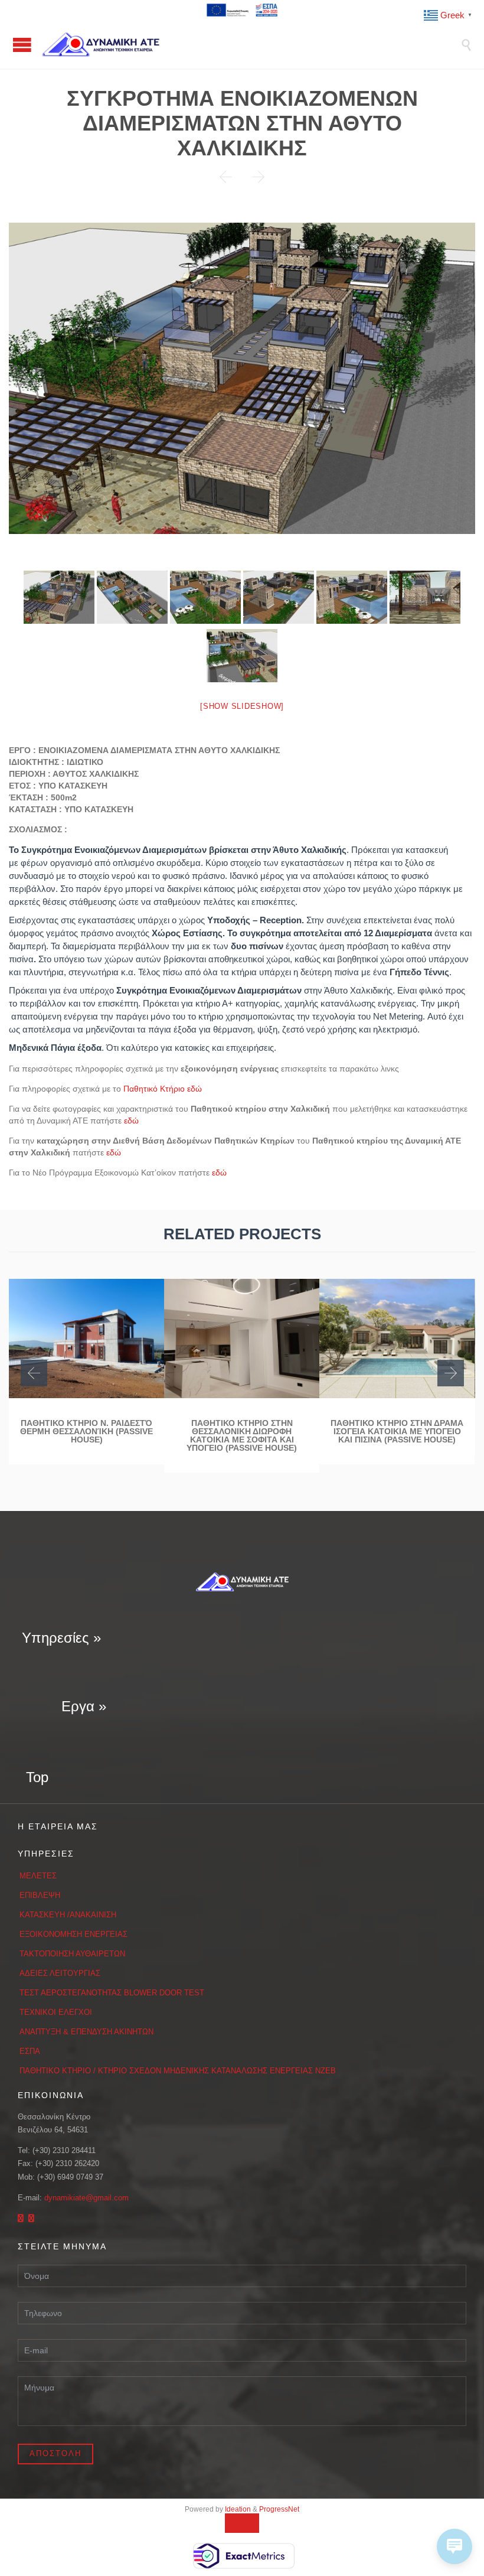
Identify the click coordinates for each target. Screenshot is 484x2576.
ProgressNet (279, 2509)
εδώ (131, 1121)
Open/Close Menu (22, 45)
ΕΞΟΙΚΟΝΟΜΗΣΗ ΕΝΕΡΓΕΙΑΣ (73, 1934)
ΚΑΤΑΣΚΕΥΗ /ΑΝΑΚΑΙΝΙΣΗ (68, 1915)
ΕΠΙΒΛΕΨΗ (40, 1895)
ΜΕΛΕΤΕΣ (38, 1876)
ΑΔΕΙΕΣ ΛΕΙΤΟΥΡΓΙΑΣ (60, 1973)
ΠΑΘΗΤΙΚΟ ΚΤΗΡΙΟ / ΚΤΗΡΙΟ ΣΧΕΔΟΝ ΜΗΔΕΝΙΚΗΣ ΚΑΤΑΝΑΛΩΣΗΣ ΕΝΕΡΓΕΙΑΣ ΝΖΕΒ (178, 2071)
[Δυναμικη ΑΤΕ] (251, 44)
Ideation (238, 2509)
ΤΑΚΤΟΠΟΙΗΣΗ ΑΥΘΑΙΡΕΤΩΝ (72, 1954)
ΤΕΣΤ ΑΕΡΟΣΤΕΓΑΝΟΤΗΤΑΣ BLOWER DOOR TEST (112, 1993)
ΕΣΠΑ (30, 2051)
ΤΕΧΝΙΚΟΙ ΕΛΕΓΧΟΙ (56, 2012)
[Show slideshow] (242, 706)
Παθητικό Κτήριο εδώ (163, 1089)
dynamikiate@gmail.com (86, 2198)
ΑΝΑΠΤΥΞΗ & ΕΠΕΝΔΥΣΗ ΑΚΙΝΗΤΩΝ (86, 2032)
